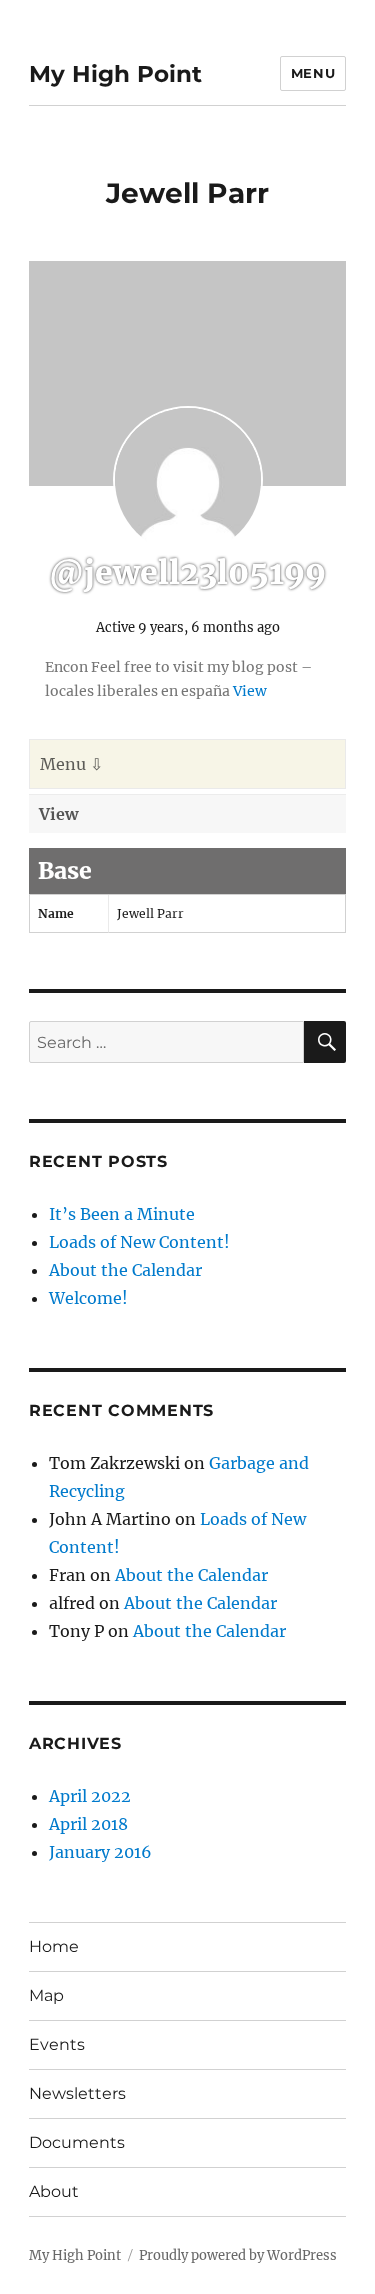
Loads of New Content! (139, 1242)
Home (54, 1946)
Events (57, 2044)
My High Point (115, 74)
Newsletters (77, 2093)
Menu (313, 73)
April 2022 (90, 1796)
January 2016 (100, 1852)
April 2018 (88, 1824)
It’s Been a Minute (122, 1214)
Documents (77, 2142)
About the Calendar (125, 1270)
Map (46, 1995)
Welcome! (88, 1298)
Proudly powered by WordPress (238, 2255)
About (54, 2191)
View (250, 691)
